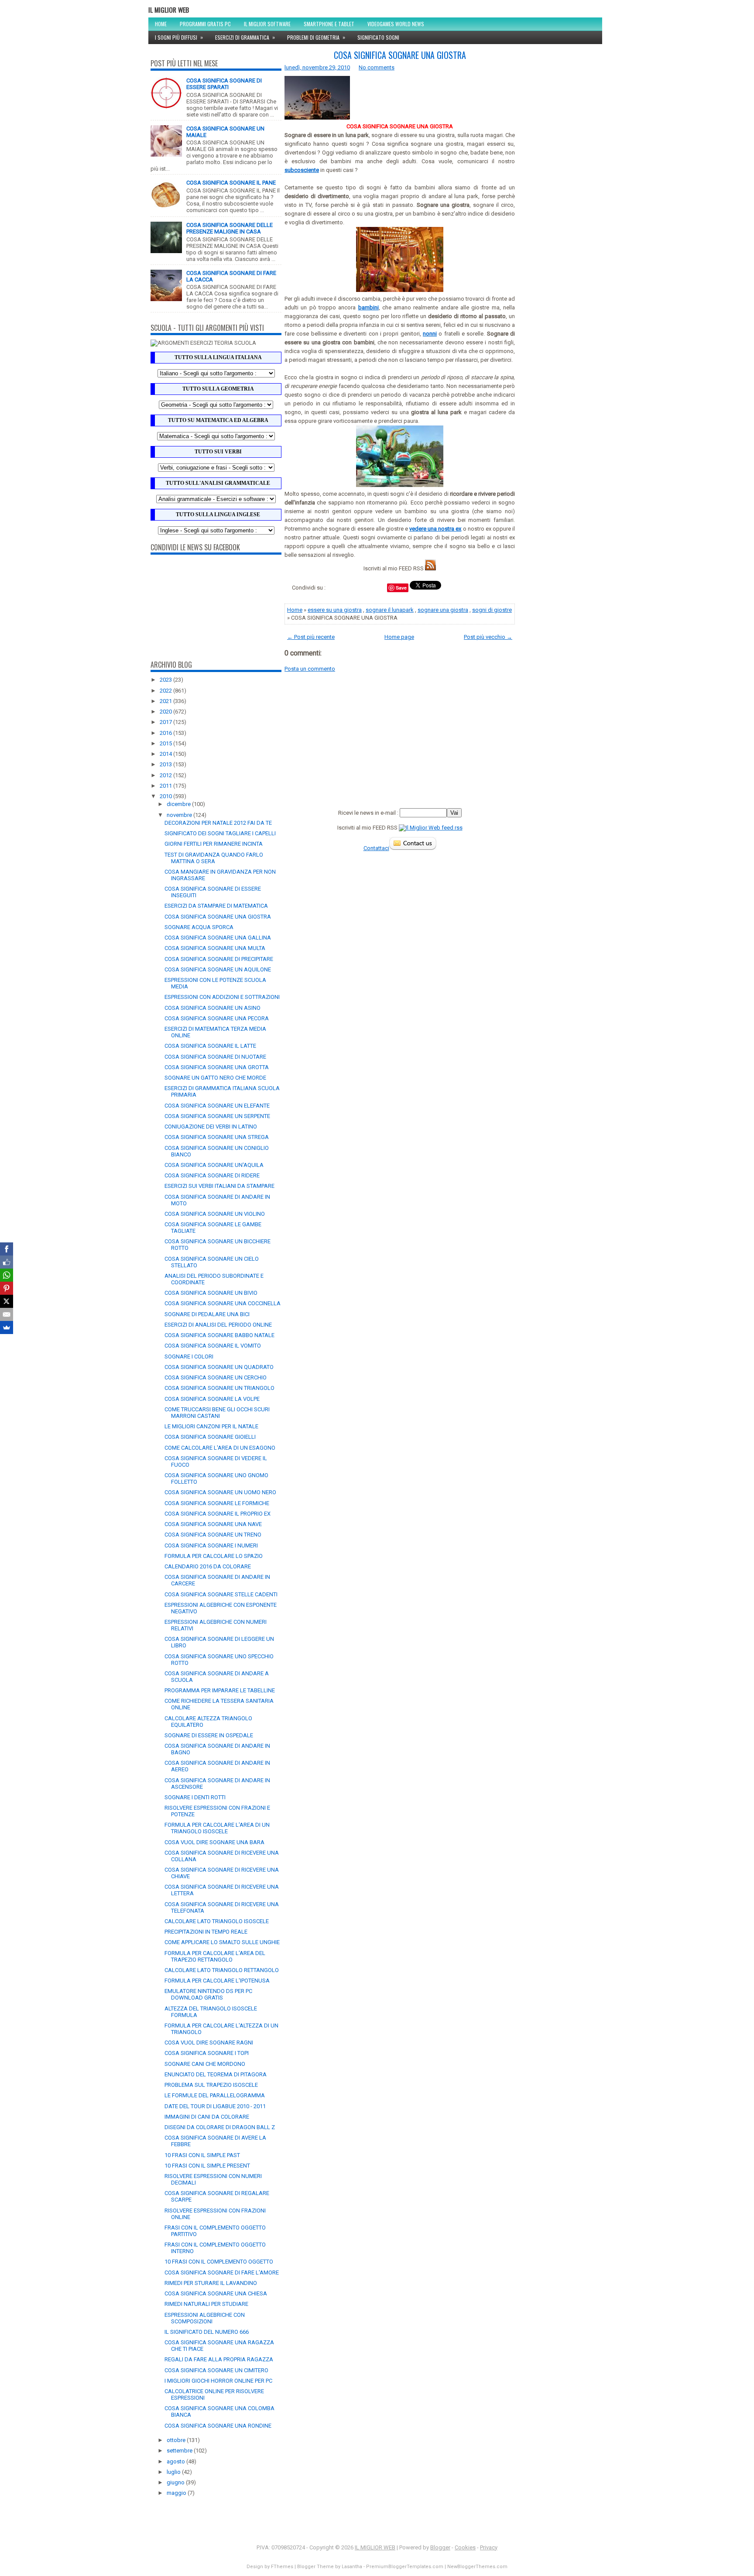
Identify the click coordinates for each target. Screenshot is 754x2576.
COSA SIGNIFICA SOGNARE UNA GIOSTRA (218, 917)
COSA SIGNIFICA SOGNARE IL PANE (231, 183)
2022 (166, 691)
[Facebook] (7, 1249)
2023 (166, 680)
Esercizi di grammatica (245, 37)
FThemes (282, 2567)
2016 (166, 733)
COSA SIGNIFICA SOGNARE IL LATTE (210, 1046)
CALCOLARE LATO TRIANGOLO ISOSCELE (217, 1921)
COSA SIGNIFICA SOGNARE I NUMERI (211, 1545)
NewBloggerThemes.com (477, 2567)
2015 (166, 743)
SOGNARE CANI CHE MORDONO (205, 2064)
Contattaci (376, 848)
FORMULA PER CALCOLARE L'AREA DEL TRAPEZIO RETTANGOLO (215, 1956)
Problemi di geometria (316, 37)
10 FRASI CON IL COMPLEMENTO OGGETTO (219, 2262)
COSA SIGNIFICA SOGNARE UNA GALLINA (218, 938)
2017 (166, 722)
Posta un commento (310, 669)
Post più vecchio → (488, 637)
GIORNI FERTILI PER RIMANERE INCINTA (214, 844)
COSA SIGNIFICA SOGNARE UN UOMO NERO (220, 1492)
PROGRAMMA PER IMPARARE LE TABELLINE (220, 1690)
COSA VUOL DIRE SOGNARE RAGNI (209, 2043)
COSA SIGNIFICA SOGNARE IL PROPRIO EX (218, 1514)
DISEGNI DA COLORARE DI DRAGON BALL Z (220, 2127)
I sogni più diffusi (179, 37)
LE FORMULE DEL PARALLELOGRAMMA (215, 2095)
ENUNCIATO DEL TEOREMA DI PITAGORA (216, 2074)
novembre (180, 815)
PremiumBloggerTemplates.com (405, 2567)
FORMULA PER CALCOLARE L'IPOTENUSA (217, 1981)
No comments (377, 67)
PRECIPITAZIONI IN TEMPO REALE (206, 1932)
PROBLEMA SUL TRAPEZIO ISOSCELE (211, 2085)
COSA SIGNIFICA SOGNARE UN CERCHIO (216, 1377)
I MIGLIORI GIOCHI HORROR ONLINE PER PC (218, 2381)
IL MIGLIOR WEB (169, 10)
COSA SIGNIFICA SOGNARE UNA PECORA (217, 1018)
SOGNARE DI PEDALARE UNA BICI (207, 1314)
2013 (166, 764)
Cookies (465, 2547)
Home (161, 24)
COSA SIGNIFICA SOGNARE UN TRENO (213, 1535)
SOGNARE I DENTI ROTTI (195, 1797)
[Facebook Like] (7, 1262)
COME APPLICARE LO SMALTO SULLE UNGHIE (222, 1942)
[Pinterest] (7, 1288)
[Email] (7, 1314)
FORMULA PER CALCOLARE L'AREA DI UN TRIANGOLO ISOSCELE (217, 1828)
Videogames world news (396, 24)
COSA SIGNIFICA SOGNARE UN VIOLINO (215, 1214)
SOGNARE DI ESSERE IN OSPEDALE (209, 1735)
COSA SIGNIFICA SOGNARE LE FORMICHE (217, 1503)
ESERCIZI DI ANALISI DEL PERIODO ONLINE (218, 1325)
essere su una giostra (335, 610)
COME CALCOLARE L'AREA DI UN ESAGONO (220, 1448)
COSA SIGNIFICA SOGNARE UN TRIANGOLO (219, 1388)
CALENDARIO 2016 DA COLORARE (208, 1566)
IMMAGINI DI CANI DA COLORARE (207, 2117)
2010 (166, 796)
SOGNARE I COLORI (189, 1357)
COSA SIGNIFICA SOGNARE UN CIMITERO (216, 2370)
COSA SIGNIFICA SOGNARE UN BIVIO (211, 1293)
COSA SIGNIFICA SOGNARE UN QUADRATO (219, 1367)
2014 (166, 754)
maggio (177, 2493)
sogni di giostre (492, 610)
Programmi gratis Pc (205, 24)
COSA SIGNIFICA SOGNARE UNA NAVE (213, 1524)
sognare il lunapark (390, 610)
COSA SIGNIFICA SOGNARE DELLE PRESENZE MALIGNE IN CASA (230, 228)
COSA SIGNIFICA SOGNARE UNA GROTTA (217, 1067)
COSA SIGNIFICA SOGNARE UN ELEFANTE (217, 1106)
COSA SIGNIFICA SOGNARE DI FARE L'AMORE (222, 2272)
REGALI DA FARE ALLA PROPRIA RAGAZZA (219, 2359)
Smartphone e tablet (329, 24)
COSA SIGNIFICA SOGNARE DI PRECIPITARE (219, 959)
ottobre (177, 2440)
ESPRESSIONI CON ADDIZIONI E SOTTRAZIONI (222, 997)
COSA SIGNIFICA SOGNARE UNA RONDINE (218, 2426)
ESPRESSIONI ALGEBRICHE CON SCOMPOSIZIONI (205, 2318)
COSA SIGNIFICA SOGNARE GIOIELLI (210, 1437)
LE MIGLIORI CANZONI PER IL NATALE (211, 1426)
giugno (176, 2482)
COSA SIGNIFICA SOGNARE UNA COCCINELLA (223, 1303)
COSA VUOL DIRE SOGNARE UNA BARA (214, 1842)
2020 (166, 712)
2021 (166, 701)
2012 (166, 775)
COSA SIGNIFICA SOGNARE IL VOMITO (213, 1346)
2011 (166, 786)
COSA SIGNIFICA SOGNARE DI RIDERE (212, 1175)
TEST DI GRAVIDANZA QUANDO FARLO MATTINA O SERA (214, 858)
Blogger (440, 2547)
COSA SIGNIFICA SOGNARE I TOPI (207, 2053)
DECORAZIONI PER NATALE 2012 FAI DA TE (218, 823)
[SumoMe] (7, 1327)
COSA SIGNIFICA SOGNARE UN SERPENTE (217, 1116)
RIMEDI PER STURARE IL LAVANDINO (211, 2283)
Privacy (489, 2547)
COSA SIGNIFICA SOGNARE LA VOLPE (212, 1399)
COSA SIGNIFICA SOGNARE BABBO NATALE (219, 1335)
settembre (180, 2451)
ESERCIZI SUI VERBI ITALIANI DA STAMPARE (219, 1186)
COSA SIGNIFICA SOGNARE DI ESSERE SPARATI (224, 84)
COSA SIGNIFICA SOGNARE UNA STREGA (217, 1137)
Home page (399, 637)
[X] (7, 1301)
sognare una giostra (443, 610)
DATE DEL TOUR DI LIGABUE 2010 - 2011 (215, 2106)
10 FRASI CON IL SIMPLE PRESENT (207, 2166)
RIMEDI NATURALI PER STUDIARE (206, 2304)
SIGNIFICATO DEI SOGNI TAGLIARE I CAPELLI (220, 833)
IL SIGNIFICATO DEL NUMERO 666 (207, 2332)
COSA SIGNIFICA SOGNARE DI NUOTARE (215, 1057)
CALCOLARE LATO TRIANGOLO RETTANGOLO (222, 1970)
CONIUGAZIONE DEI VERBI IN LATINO (211, 1127)
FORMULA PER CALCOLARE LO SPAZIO (214, 1556)
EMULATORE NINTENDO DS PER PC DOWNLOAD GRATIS (208, 1994)
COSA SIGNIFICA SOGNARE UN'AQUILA (214, 1165)
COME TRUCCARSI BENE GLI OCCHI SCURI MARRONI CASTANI (217, 1413)
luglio (174, 2472)
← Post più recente (311, 637)
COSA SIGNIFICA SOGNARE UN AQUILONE (218, 969)
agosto (177, 2461)
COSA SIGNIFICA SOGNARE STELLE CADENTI (221, 1594)
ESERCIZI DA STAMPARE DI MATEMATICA (216, 906)
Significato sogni (378, 37)
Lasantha (352, 2567)
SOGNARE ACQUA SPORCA (199, 927)
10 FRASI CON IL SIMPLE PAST (202, 2155)
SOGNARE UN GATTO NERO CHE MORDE (215, 1078)
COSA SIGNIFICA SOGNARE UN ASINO (212, 1008)
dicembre (179, 804)
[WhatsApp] (7, 1275)
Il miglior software (267, 24)
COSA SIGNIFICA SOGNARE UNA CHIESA (216, 2293)
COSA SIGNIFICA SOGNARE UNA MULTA (215, 948)
